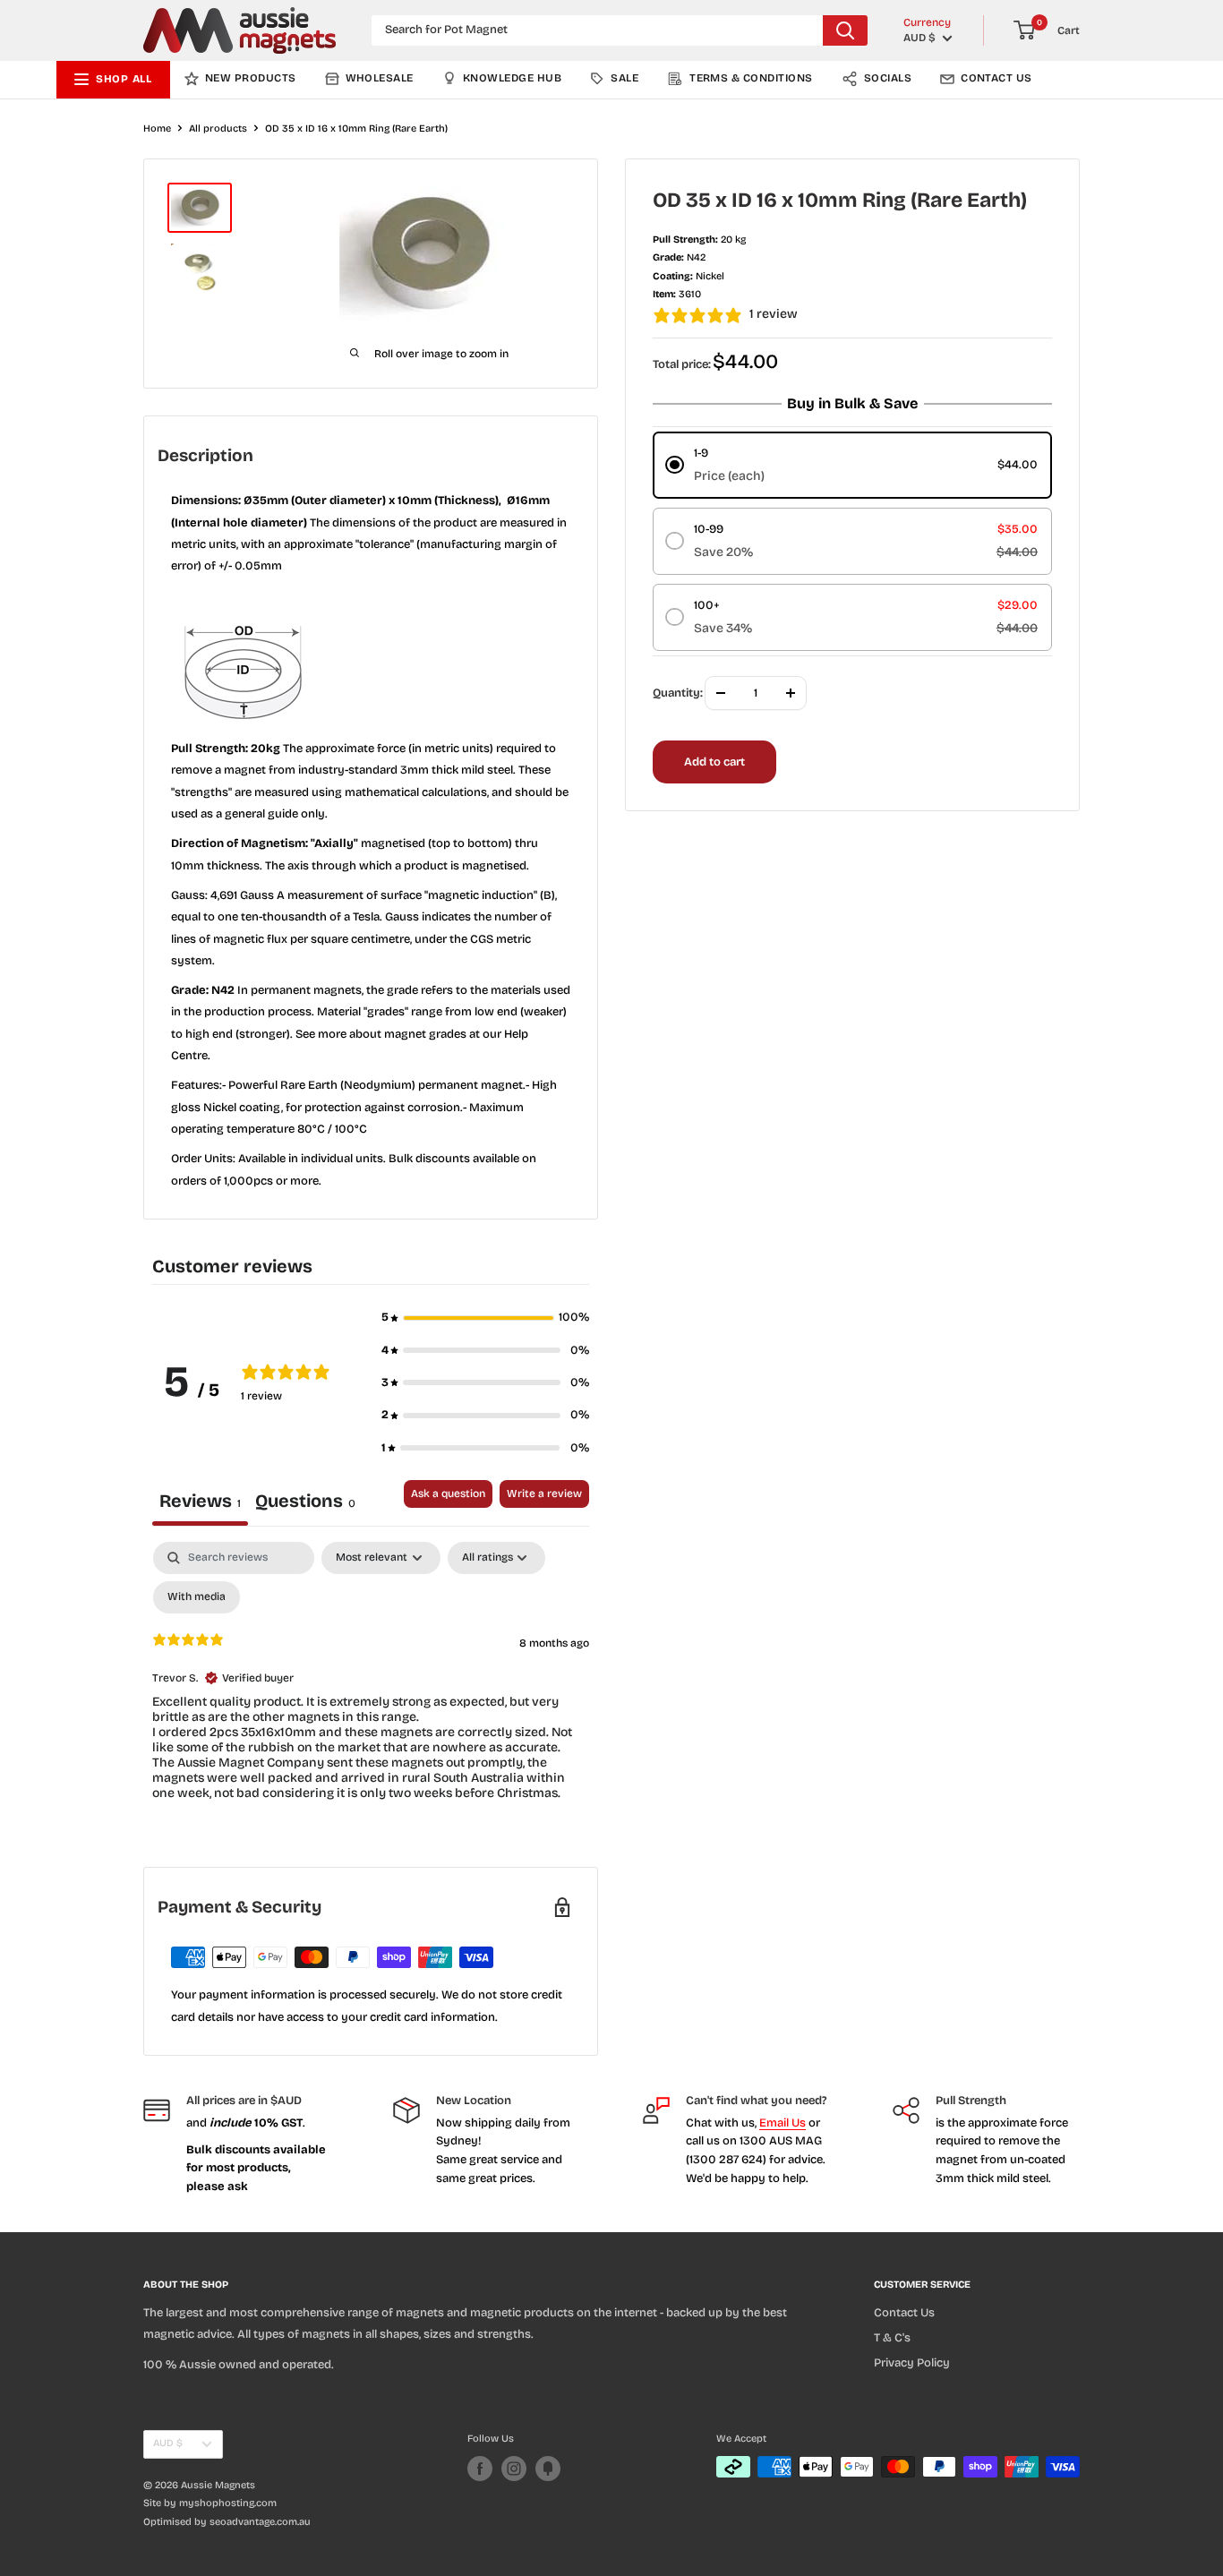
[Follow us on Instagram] (514, 2469)
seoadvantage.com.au (260, 2522)
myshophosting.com (228, 2503)
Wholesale (380, 78)
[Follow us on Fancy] (548, 2469)
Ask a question (448, 1493)
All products (218, 128)
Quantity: (678, 693)
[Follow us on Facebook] (480, 2469)
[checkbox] (197, 1597)
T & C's (892, 2338)
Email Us (783, 2123)
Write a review (544, 1493)
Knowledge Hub (512, 78)
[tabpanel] (371, 1686)
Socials (888, 78)
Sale (624, 78)
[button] (485, 1317)
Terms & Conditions (751, 78)
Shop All (124, 79)
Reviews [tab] (200, 1501)
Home (157, 128)
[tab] (305, 1503)
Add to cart (714, 762)
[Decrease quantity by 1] (721, 693)
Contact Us (996, 78)
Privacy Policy (912, 2363)
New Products (251, 78)
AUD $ (168, 2443)
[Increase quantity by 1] (791, 693)
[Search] (845, 30)
